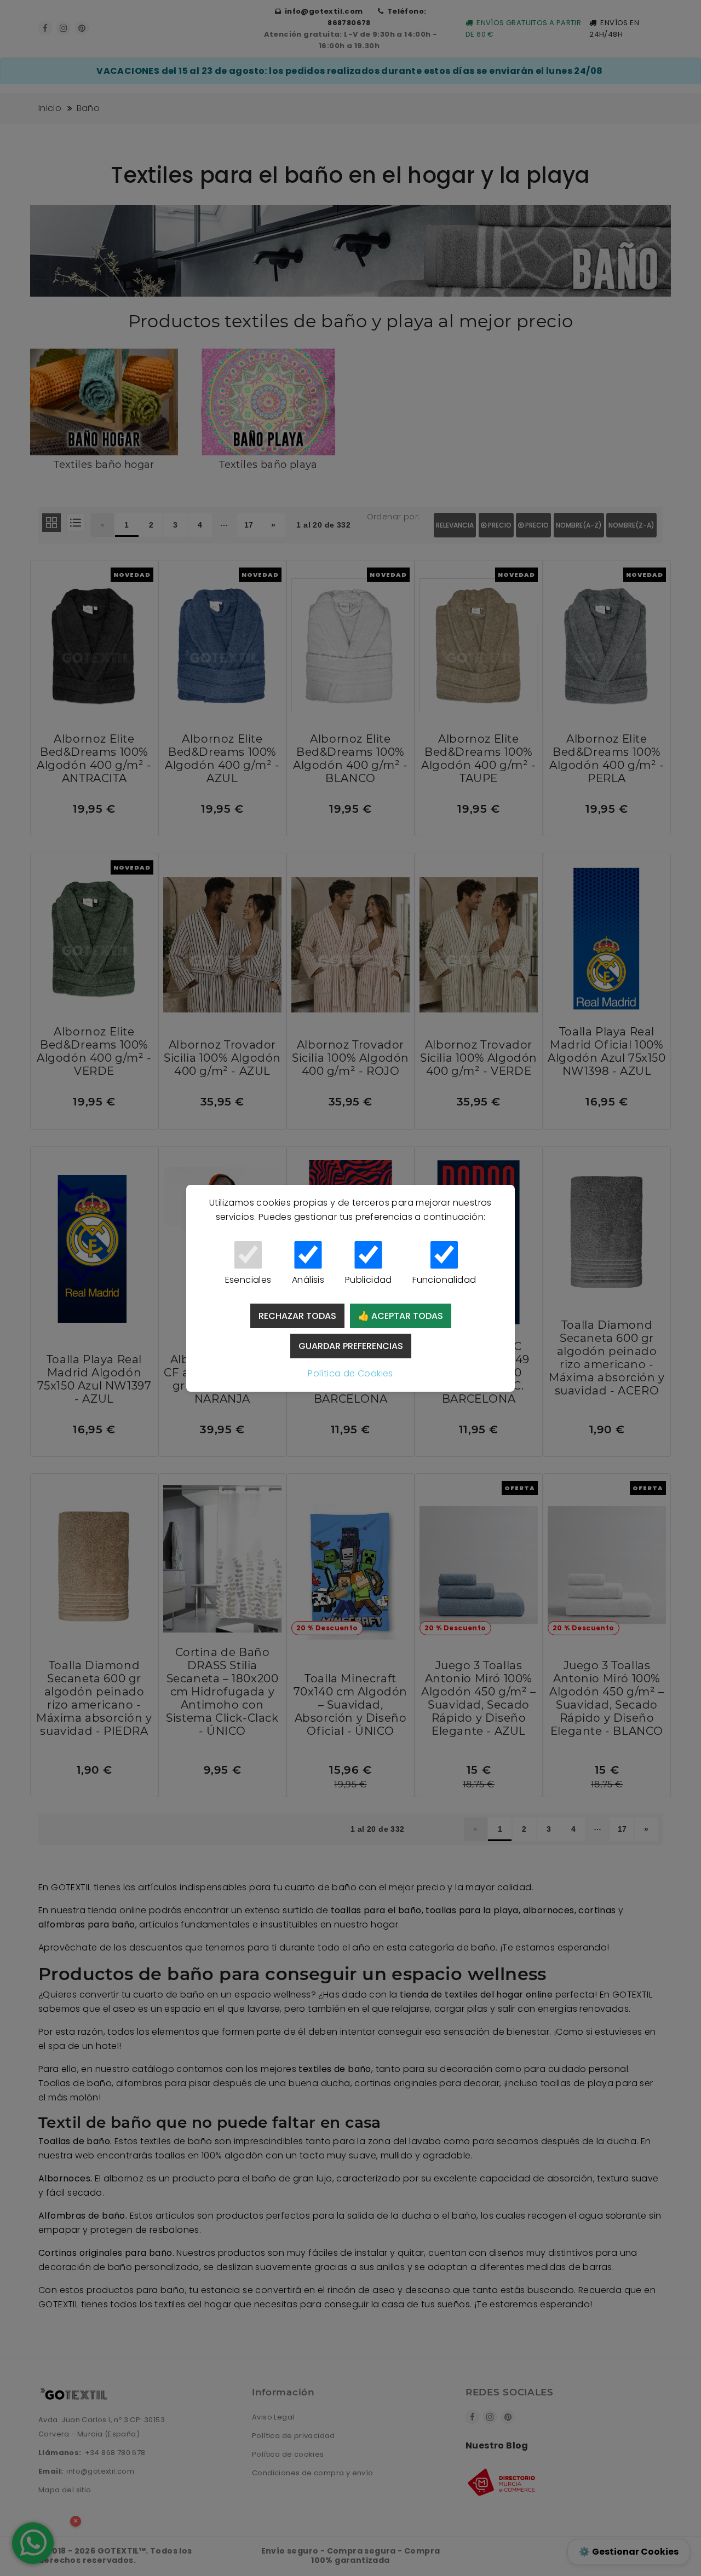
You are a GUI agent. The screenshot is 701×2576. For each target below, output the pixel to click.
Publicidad (369, 1280)
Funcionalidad (444, 1280)
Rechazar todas (297, 1316)
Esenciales (248, 1280)
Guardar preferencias (351, 1346)
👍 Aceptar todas (401, 1316)
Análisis (308, 1280)
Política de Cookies (350, 1373)
